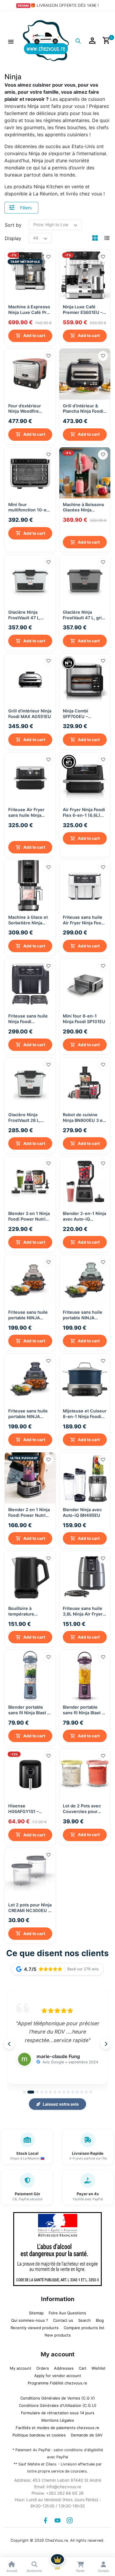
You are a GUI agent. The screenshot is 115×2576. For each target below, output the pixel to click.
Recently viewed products (35, 2325)
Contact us (63, 2318)
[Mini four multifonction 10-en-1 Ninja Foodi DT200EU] (30, 473)
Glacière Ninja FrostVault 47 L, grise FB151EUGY (85, 614)
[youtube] (57, 2518)
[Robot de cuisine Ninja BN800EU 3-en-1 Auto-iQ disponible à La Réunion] (85, 1081)
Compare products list (84, 2325)
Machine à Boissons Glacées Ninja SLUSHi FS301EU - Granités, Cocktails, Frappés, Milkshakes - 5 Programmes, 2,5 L (84, 515)
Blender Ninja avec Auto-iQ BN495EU (82, 1510)
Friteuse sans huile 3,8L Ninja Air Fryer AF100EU (83, 1609)
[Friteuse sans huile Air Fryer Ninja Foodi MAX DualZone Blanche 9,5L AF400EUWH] (85, 883)
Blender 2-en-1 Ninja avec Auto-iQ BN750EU (84, 1214)
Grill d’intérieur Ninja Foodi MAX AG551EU (30, 712)
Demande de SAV (87, 2433)
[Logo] (46, 40)
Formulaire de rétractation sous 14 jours (58, 2410)
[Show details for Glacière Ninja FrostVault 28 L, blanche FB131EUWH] (30, 1081)
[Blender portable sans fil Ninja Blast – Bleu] (30, 1673)
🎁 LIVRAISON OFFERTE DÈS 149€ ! (65, 5)
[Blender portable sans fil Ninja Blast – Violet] (85, 1673)
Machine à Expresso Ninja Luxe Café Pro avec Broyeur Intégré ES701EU (30, 310)
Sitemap (36, 2311)
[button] (11, 41)
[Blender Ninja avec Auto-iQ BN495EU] (85, 1476)
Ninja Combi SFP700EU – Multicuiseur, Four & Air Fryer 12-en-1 (83, 713)
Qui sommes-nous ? (30, 2318)
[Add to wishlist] (48, 257)
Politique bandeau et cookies (39, 2433)
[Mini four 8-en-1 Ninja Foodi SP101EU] (85, 982)
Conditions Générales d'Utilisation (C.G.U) (58, 2403)
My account (20, 2366)
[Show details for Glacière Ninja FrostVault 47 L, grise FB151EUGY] (85, 579)
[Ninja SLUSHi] (85, 473)
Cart (83, 2366)
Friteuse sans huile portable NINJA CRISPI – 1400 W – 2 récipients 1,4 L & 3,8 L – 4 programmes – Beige (30, 1313)
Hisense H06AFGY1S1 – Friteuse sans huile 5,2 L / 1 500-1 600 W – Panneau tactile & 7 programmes (28, 1807)
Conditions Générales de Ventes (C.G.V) (58, 2396)
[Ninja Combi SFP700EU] (85, 678)
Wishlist (98, 2366)
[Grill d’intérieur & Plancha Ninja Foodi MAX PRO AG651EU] (85, 374)
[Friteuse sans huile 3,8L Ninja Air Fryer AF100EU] (85, 1575)
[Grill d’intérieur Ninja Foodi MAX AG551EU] (30, 678)
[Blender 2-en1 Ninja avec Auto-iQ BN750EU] (85, 1179)
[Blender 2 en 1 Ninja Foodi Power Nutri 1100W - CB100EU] (30, 1476)
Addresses (64, 2366)
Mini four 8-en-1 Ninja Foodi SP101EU (84, 1016)
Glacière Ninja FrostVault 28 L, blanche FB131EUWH (30, 1115)
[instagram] (70, 2518)
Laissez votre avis (61, 2102)
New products (58, 2333)
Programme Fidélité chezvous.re (57, 2381)
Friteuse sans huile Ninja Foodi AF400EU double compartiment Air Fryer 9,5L (28, 1016)
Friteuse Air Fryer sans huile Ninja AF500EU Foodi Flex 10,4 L (29, 819)
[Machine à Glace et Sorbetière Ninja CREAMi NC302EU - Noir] (30, 883)
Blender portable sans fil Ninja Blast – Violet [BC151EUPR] (83, 1708)
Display (13, 238)
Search (84, 2318)
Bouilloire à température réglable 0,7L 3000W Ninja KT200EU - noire (30, 1609)
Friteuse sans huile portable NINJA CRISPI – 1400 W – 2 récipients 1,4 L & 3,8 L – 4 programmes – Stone (30, 1411)
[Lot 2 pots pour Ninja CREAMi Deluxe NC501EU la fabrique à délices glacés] (85, 1772)
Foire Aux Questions (67, 2311)
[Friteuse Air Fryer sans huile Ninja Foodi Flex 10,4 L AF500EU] (30, 777)
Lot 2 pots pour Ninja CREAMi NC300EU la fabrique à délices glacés (30, 1905)
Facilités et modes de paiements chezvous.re (57, 2425)
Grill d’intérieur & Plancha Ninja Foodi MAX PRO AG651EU (83, 409)
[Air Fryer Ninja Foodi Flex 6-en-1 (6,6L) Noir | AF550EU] (85, 777)
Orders (43, 2366)
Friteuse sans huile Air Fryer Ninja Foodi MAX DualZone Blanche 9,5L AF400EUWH (84, 918)
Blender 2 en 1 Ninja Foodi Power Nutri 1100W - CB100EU (29, 1510)
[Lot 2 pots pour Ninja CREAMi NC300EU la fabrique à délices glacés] (30, 1871)
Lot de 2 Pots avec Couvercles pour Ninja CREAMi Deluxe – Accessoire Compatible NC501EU (85, 1807)
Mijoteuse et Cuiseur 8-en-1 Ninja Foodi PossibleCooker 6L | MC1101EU (85, 1411)
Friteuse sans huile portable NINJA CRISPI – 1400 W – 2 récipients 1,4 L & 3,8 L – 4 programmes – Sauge (84, 1313)
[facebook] (45, 2518)
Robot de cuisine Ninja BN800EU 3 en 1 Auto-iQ (84, 1115)
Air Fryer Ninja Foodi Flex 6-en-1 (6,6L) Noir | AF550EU (84, 811)
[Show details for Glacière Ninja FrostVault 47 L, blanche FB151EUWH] (30, 579)
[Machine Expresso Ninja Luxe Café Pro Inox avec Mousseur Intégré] (30, 275)
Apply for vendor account (58, 2373)
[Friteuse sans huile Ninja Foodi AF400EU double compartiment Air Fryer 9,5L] (30, 982)
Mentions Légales (58, 2418)
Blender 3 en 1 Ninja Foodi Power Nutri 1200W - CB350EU (29, 1214)
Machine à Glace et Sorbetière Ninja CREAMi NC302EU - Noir (29, 918)
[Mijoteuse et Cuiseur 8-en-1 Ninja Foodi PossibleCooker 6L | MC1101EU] (85, 1377)
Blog (100, 2318)
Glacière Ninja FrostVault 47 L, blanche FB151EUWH (30, 614)
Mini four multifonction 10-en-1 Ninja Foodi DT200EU (30, 507)
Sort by (13, 225)
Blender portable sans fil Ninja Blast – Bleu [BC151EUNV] (29, 1708)
